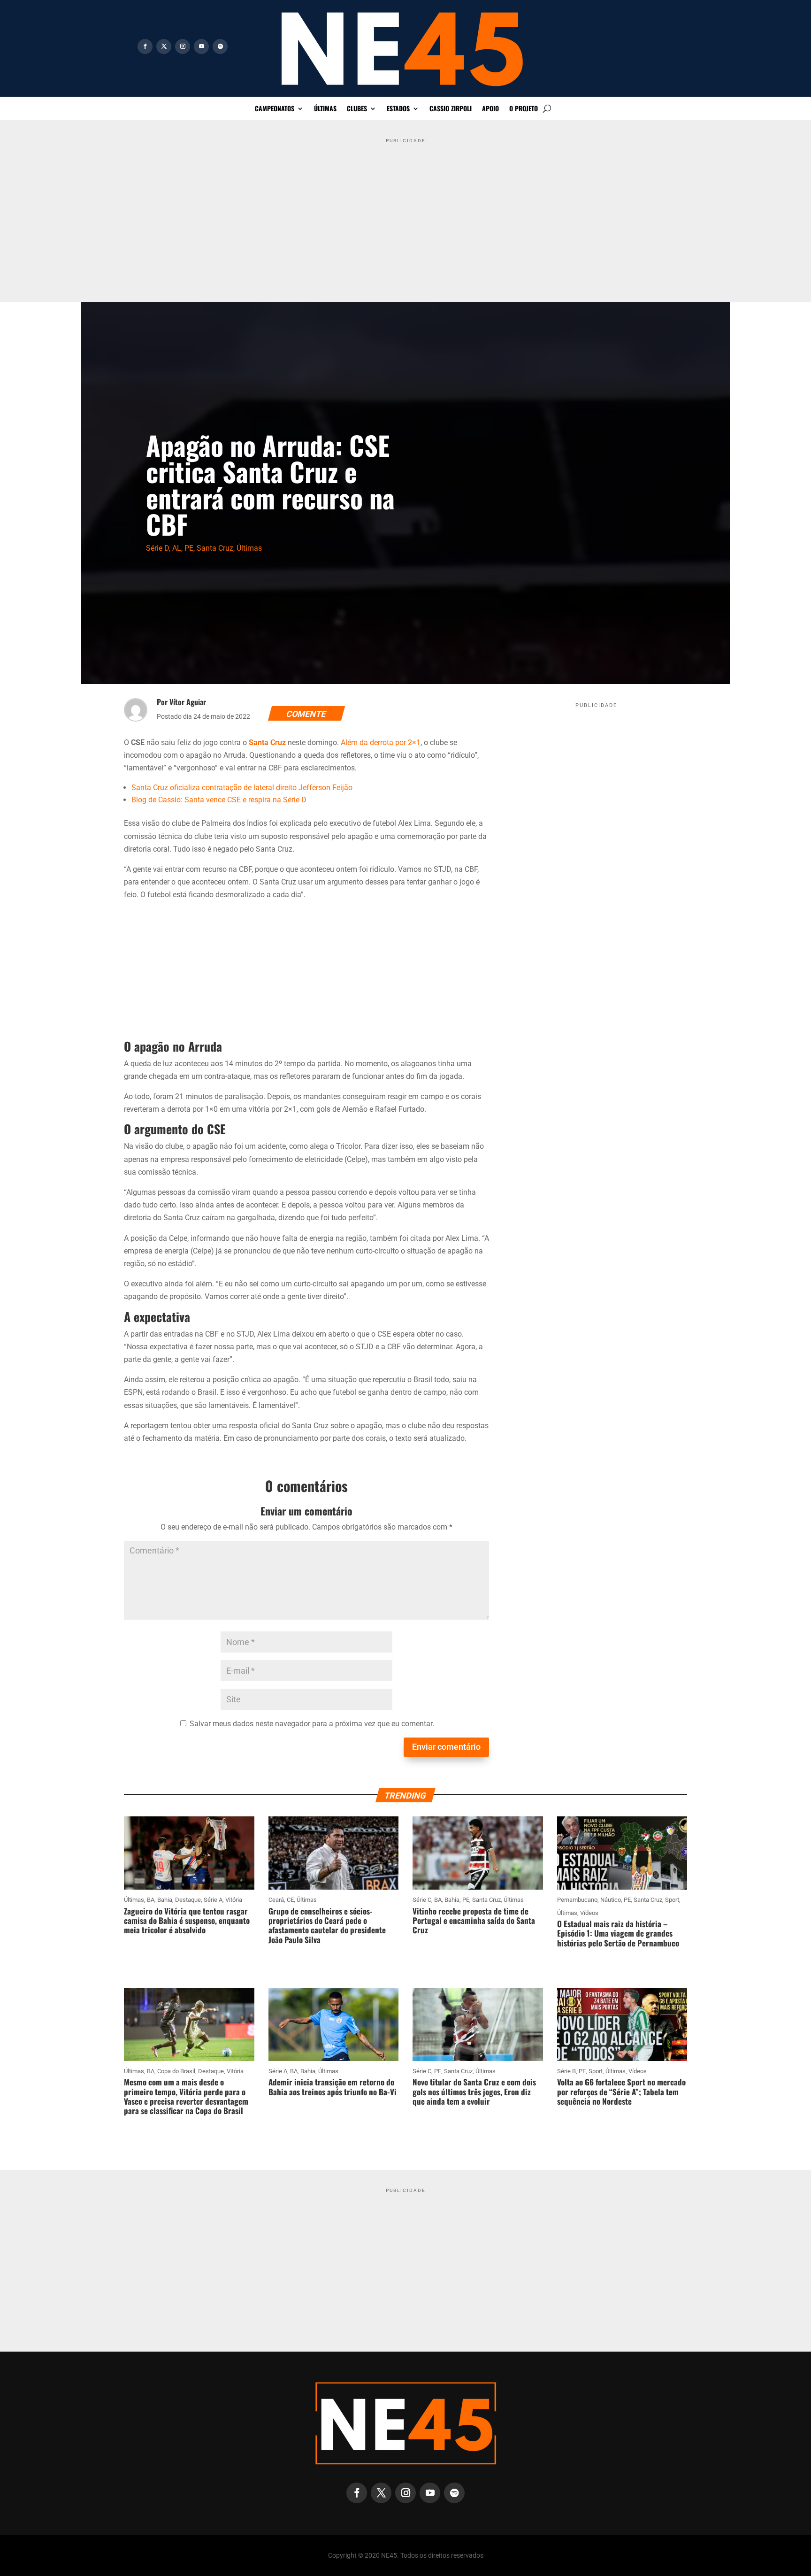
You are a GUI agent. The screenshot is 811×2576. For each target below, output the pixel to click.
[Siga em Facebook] (145, 46)
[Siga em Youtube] (201, 46)
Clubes (357, 109)
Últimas (325, 109)
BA (151, 1900)
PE (189, 548)
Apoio (490, 109)
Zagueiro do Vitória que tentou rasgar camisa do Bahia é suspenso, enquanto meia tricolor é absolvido (187, 1921)
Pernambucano (577, 1900)
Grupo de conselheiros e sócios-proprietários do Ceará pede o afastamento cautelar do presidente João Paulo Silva (327, 1925)
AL (177, 548)
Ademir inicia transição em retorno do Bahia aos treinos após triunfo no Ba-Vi (333, 2087)
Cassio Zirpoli (451, 109)
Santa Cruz (215, 548)
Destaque (188, 1900)
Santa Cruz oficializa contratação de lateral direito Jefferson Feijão (242, 788)
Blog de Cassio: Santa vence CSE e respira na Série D (219, 800)
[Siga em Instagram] (183, 46)
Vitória (234, 1900)
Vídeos (589, 1913)
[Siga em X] (164, 46)
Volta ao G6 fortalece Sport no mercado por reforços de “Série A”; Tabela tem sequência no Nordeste (621, 2092)
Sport (672, 1900)
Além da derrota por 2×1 (381, 742)
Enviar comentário (446, 1747)
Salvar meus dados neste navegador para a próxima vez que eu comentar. (312, 1724)
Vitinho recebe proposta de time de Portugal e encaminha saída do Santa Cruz (474, 1921)
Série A (213, 1900)
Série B (566, 2071)
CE (290, 1900)
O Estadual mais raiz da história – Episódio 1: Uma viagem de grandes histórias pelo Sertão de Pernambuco (618, 1933)
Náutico (611, 1900)
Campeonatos (275, 109)
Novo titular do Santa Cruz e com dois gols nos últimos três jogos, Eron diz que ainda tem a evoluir (474, 2092)
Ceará (276, 1900)
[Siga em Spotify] (220, 46)
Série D (157, 548)
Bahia (165, 1900)
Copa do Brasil (176, 2071)
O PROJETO (524, 109)
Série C (422, 1900)
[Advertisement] (405, 213)
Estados (398, 109)
